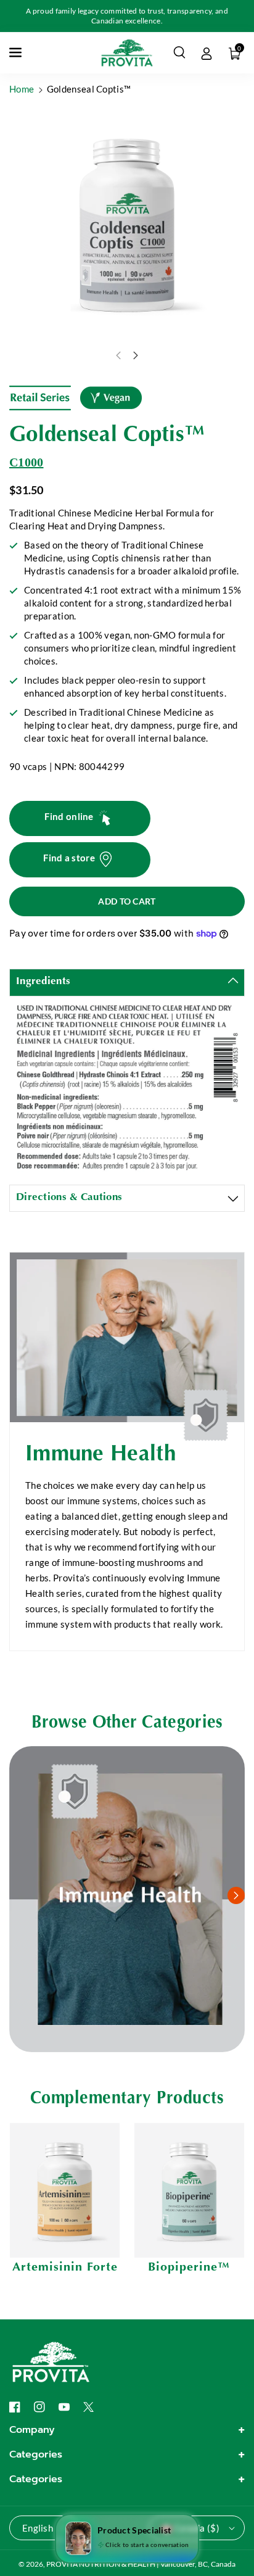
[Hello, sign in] (207, 52)
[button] (17, 52)
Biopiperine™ (189, 2267)
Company (32, 2430)
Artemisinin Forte (65, 2267)
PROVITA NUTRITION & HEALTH (101, 2564)
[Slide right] (136, 355)
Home (22, 89)
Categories (36, 2454)
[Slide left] (118, 355)
